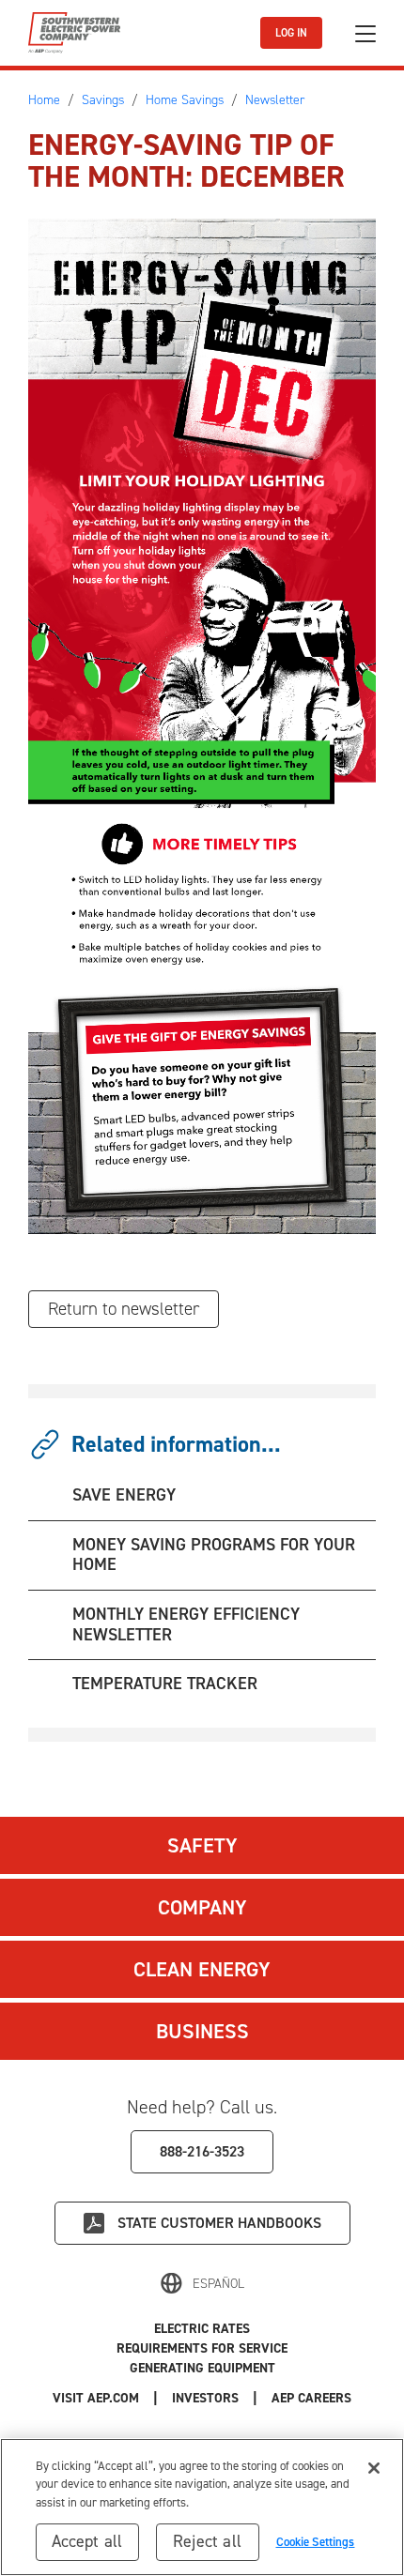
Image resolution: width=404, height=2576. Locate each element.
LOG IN (291, 33)
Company (202, 1907)
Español (218, 2284)
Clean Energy (202, 1969)
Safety (202, 1845)
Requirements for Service (202, 2348)
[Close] (374, 2468)
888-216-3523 (202, 2151)
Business (202, 2031)
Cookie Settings (316, 2542)
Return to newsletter (124, 1309)
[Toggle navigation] (365, 33)
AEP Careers (311, 2398)
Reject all (207, 2541)
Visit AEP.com (96, 2398)
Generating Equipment (202, 2368)
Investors (205, 2398)
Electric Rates (202, 2329)
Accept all (87, 2541)
